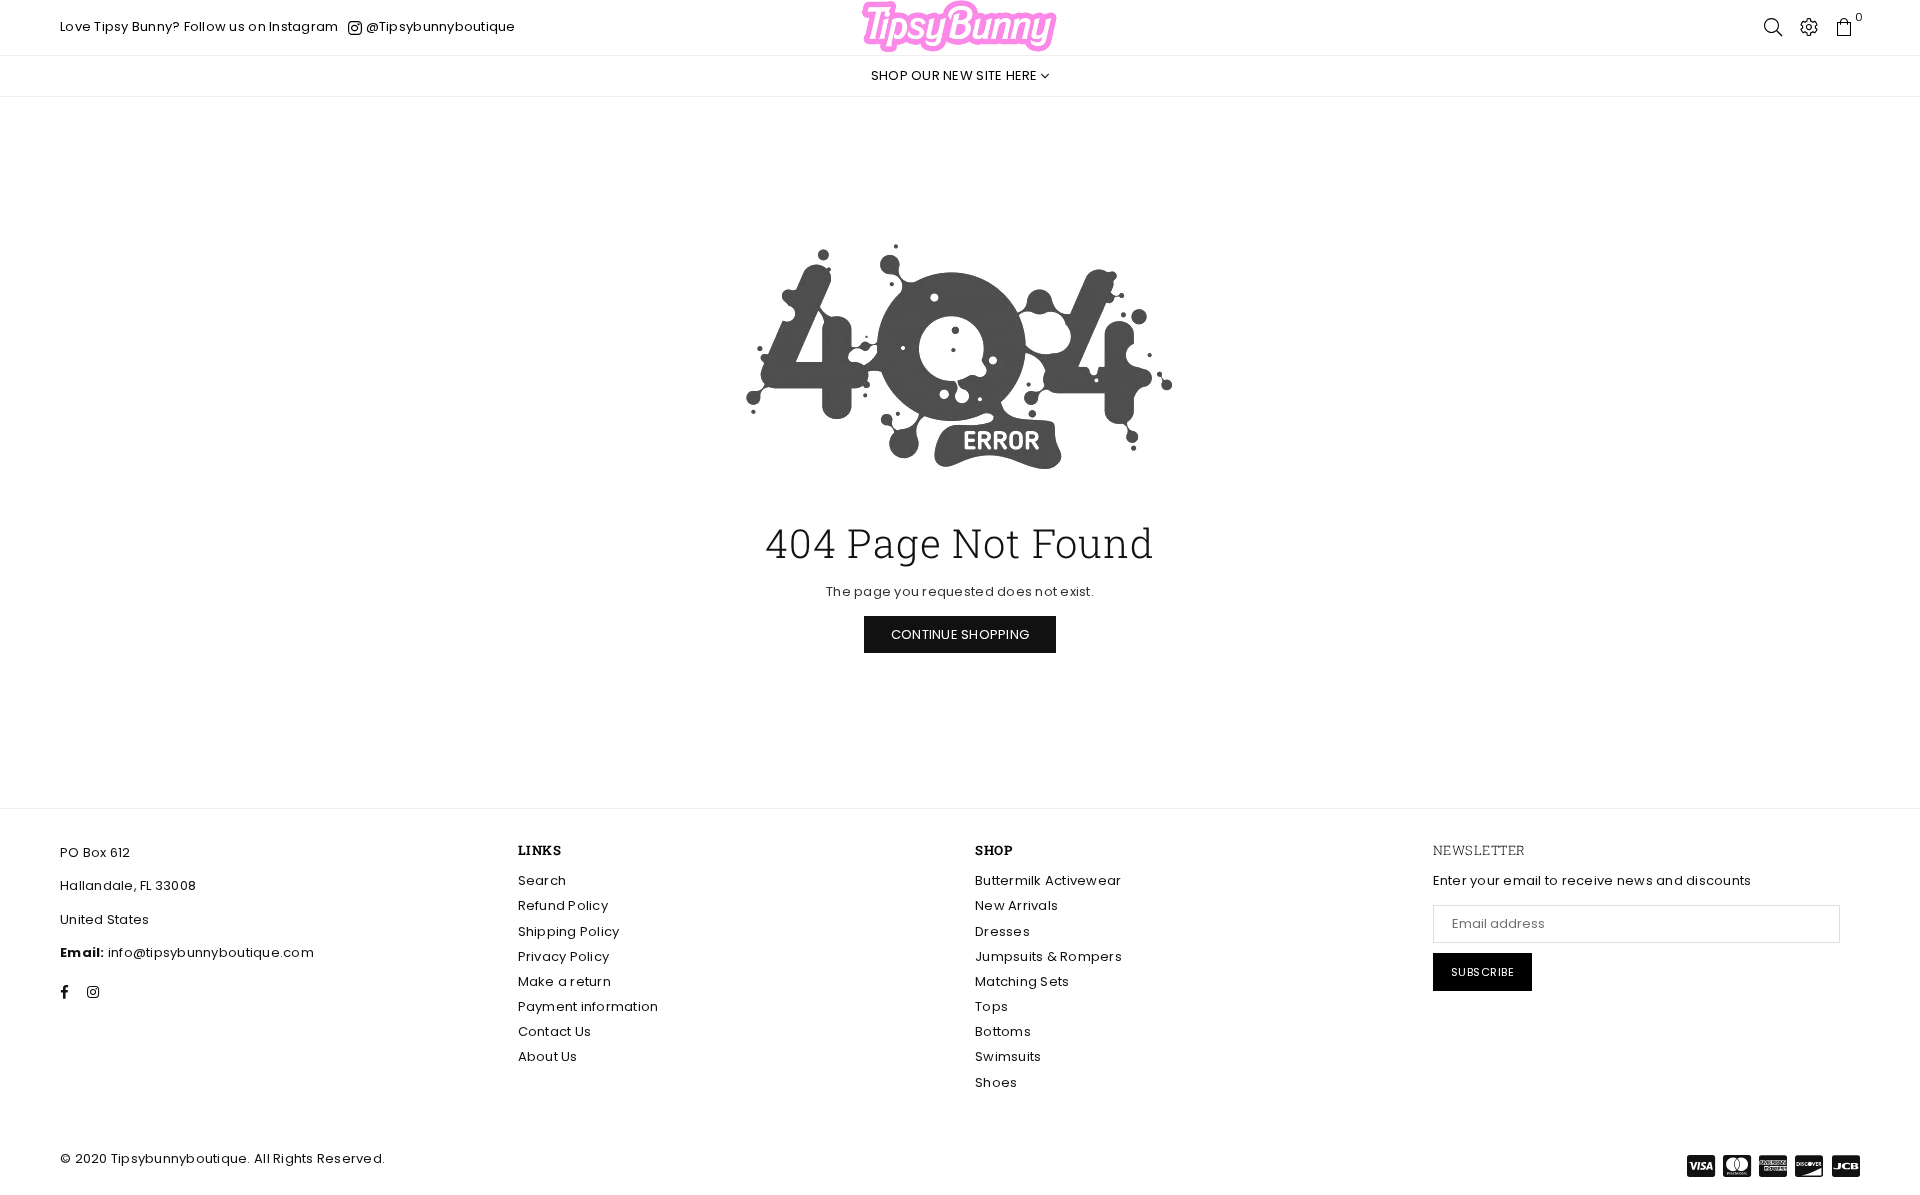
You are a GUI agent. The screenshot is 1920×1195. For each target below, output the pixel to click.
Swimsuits (1008, 1056)
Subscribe (1483, 972)
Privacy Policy (564, 956)
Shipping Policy (569, 931)
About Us (548, 1056)
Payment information (588, 1006)
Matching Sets (1022, 981)
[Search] (1773, 27)
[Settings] (1809, 27)
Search (542, 880)
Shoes (996, 1082)
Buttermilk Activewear (1048, 880)
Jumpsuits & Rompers (1048, 956)
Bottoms (1003, 1031)
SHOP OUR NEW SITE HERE (956, 75)
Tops (991, 1006)
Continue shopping (960, 634)
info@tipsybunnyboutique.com (209, 952)
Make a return (564, 981)
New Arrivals (1016, 905)
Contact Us (555, 1031)
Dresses (1002, 931)
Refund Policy (563, 905)
